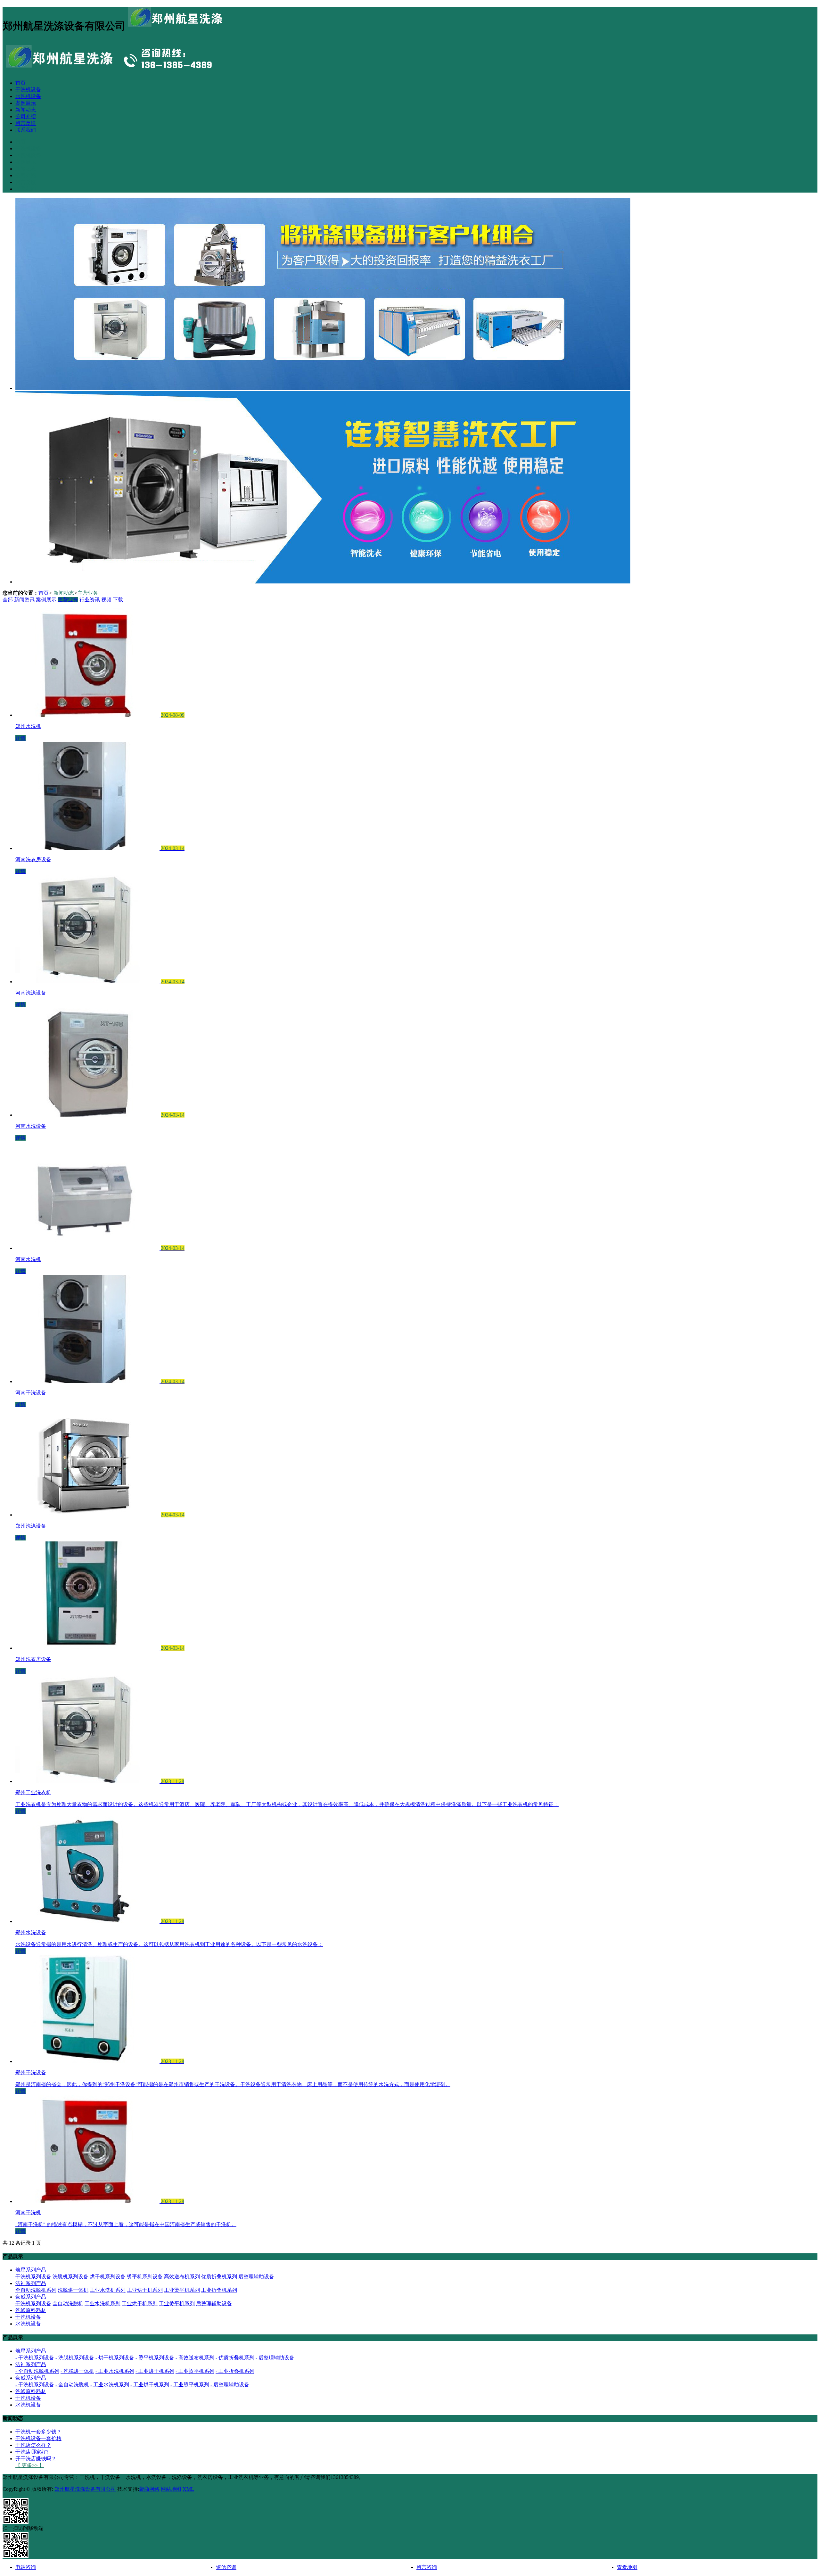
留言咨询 (427, 2567)
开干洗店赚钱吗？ (36, 2459)
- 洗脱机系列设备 (75, 2358)
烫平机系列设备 (145, 2277)
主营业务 (88, 593)
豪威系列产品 (31, 2297)
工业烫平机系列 (182, 2290)
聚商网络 (149, 2489)
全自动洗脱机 (68, 2304)
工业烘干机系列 (145, 2290)
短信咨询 (226, 2567)
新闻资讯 (24, 600)
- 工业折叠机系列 (235, 2371)
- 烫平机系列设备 (155, 2358)
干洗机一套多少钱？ (38, 2432)
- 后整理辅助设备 (275, 2358)
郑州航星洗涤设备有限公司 (85, 2489)
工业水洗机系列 (108, 2290)
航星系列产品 (31, 2270)
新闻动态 (26, 110)
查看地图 (627, 2567)
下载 (118, 600)
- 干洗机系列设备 (35, 2358)
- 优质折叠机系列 (235, 2358)
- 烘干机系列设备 (115, 2358)
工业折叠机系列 (219, 2290)
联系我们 (26, 130)
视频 (106, 600)
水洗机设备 (28, 96)
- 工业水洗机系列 (115, 2371)
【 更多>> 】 (30, 2465)
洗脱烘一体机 (73, 2290)
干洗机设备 (28, 90)
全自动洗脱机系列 (36, 2290)
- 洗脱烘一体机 (77, 2371)
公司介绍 (26, 116)
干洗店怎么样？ (33, 2445)
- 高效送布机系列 (195, 2358)
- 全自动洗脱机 (72, 2385)
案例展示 (26, 103)
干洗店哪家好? (32, 2452)
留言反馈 (26, 123)
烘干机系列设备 (108, 2277)
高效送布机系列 (182, 2277)
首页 (20, 83)
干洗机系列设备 (33, 2277)
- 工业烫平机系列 (195, 2371)
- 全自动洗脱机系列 (37, 2371)
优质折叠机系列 (219, 2277)
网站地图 (171, 2489)
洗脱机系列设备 (70, 2277)
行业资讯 (90, 600)
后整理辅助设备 (256, 2277)
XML (188, 2489)
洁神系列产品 (31, 2283)
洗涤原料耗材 (31, 2310)
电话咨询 (26, 2567)
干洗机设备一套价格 (38, 2438)
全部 (8, 600)
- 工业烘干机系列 (155, 2371)
